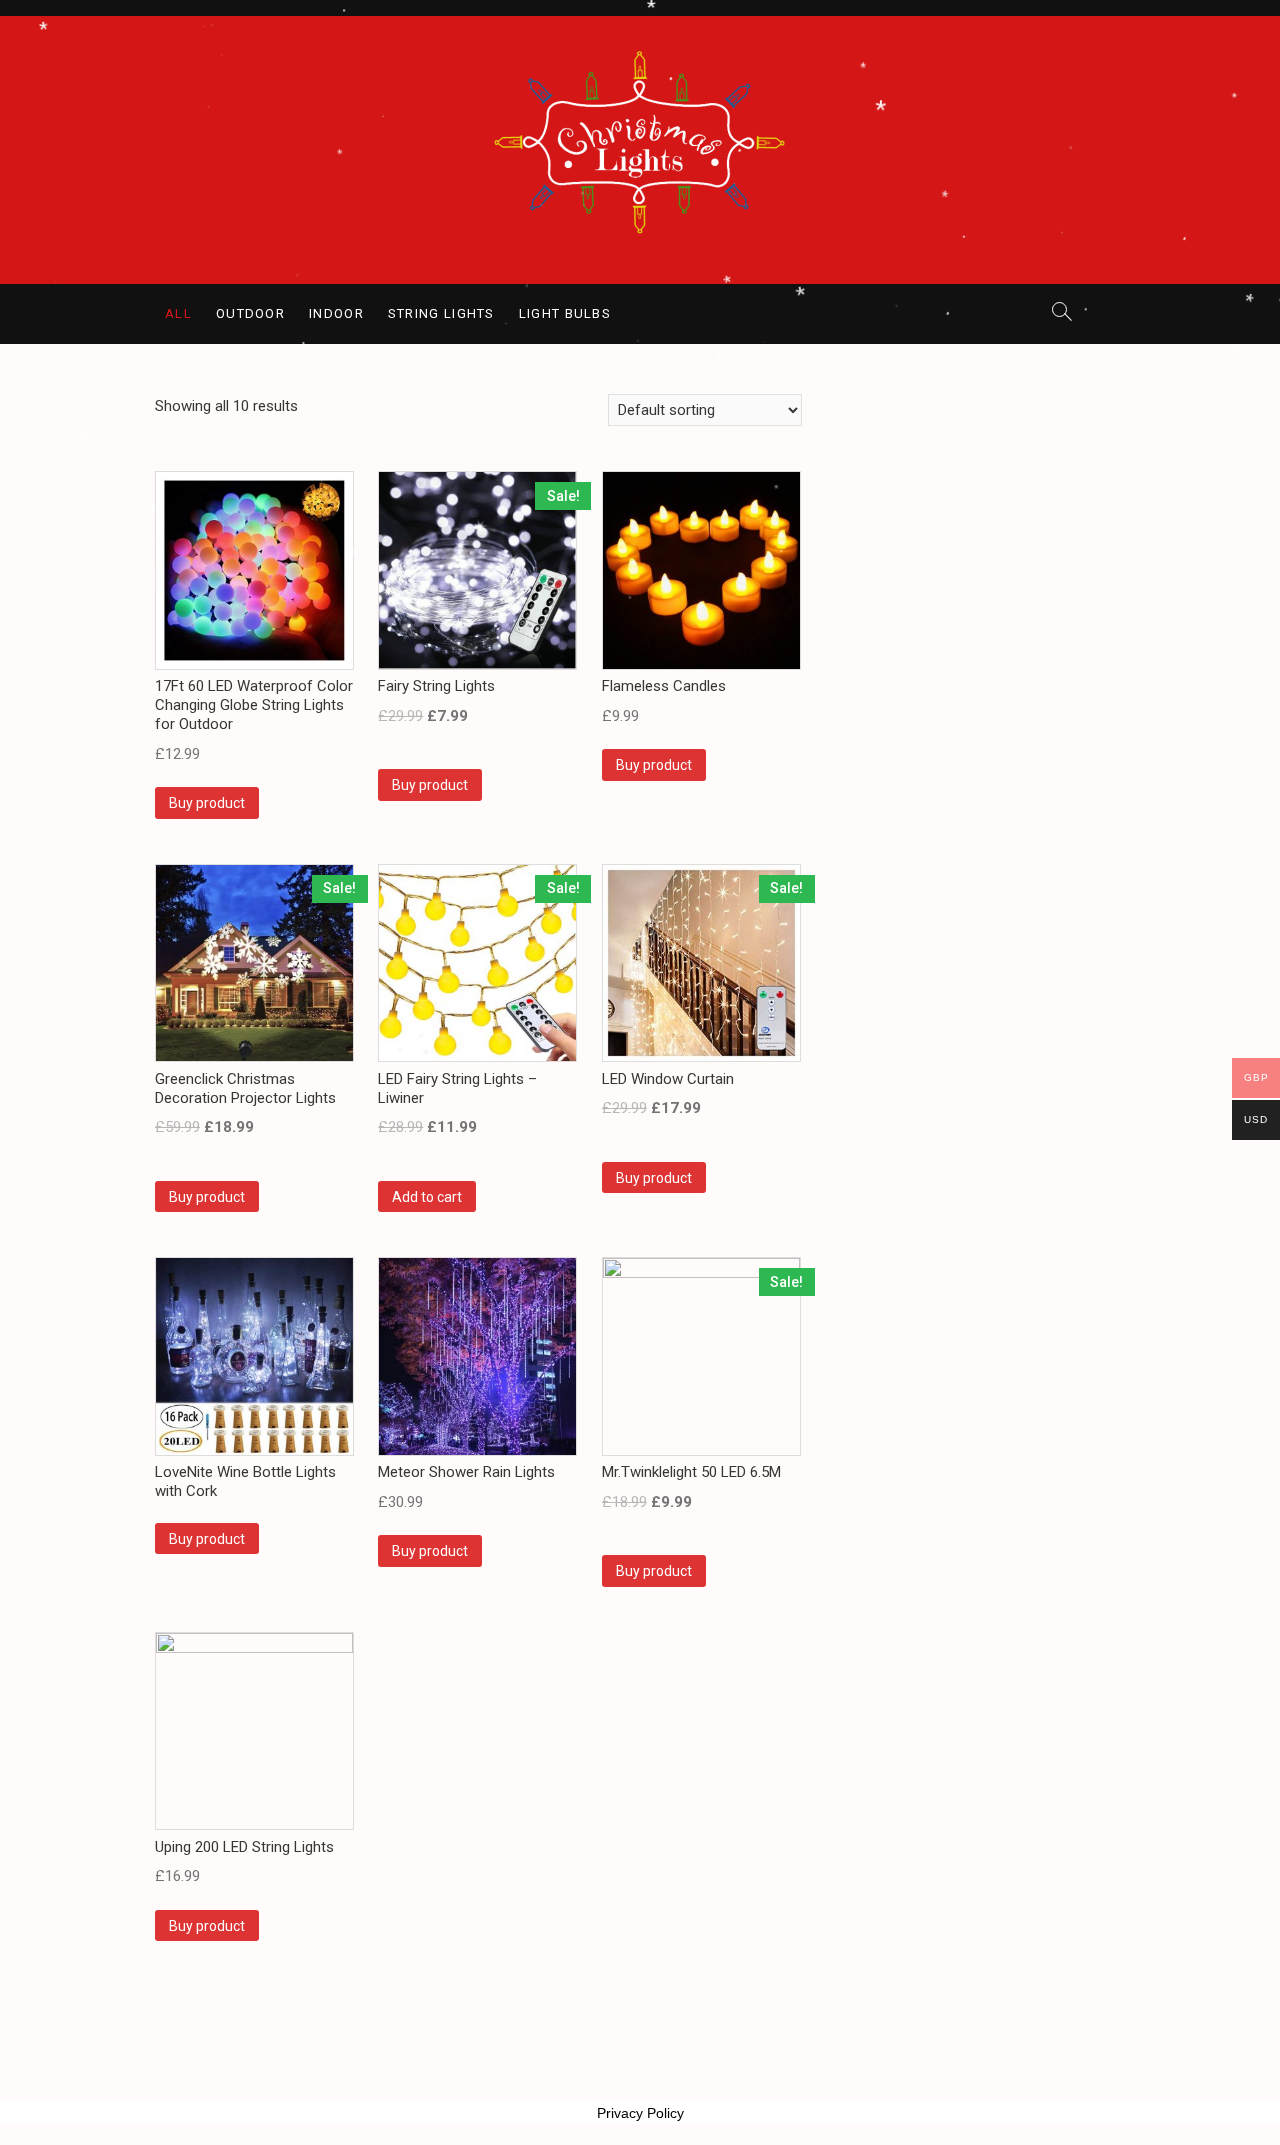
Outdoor (250, 313)
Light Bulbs (565, 313)
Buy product (207, 803)
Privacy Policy (640, 2113)
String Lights (441, 313)
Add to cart (427, 1197)
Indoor (336, 313)
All (178, 313)
